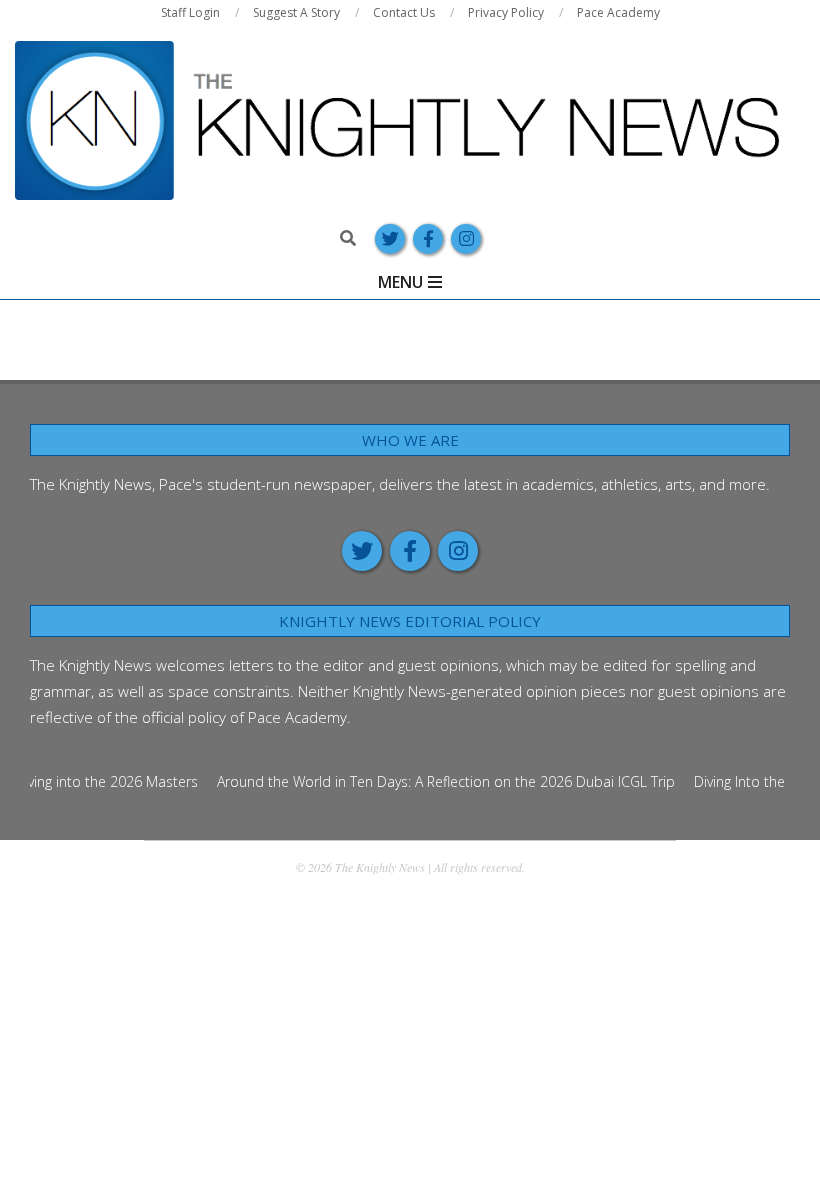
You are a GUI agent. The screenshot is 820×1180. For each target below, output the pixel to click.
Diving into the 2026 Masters (98, 781)
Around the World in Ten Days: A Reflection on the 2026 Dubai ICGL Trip (438, 781)
